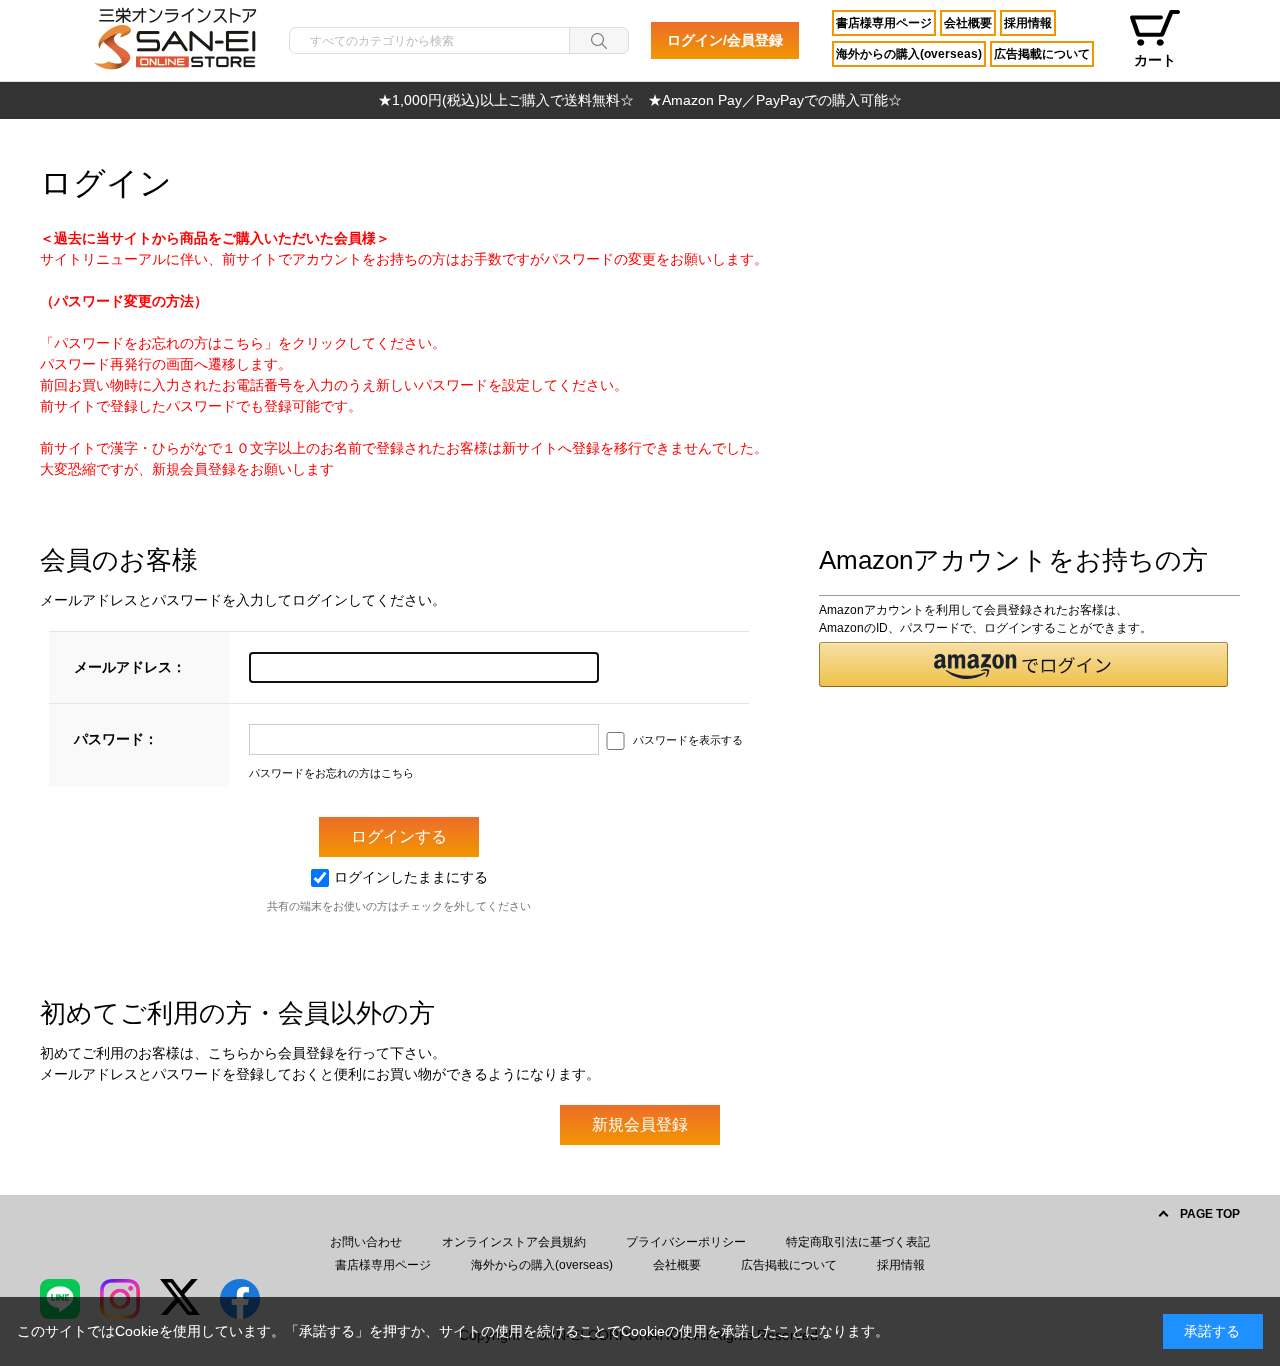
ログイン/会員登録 (725, 40)
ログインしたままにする (411, 877)
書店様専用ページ (884, 23)
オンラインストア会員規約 (514, 1242)
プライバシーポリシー (686, 1242)
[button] (1023, 664)
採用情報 (1028, 23)
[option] (640, 100)
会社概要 (968, 23)
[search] (599, 40)
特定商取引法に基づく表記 (858, 1242)
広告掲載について (1042, 54)
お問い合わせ (366, 1242)
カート (1155, 60)
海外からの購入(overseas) (909, 54)
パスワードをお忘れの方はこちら (331, 773)
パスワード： (116, 739)
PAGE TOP (1210, 1214)
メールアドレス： (130, 667)
